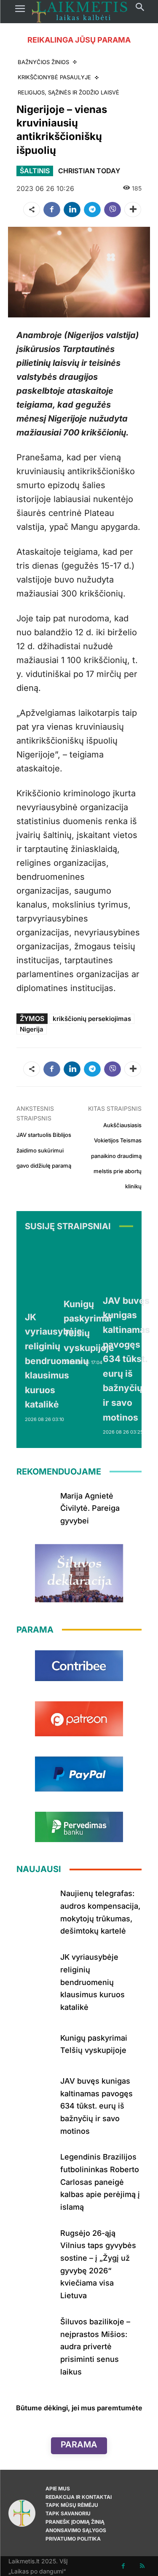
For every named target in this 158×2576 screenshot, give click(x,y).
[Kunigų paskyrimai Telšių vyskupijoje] (89, 1266)
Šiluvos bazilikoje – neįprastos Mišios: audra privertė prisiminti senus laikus (95, 2347)
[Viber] (112, 210)
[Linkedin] (72, 210)
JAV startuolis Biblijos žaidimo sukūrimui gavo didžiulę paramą (44, 1150)
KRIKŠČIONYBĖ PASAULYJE (54, 77)
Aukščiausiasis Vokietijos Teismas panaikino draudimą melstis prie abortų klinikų (116, 1156)
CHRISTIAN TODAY (89, 171)
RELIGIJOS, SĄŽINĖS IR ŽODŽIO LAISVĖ (68, 92)
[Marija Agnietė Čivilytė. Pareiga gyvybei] (35, 1505)
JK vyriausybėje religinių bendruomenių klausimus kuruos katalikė (57, 1361)
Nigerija (32, 1029)
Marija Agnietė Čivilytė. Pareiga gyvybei (90, 1508)
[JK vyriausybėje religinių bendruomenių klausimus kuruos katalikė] (57, 1273)
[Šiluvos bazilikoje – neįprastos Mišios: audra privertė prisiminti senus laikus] (35, 2331)
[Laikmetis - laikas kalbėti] (80, 12)
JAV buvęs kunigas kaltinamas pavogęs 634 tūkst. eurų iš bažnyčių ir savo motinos (126, 1359)
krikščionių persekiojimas (92, 1019)
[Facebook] (52, 210)
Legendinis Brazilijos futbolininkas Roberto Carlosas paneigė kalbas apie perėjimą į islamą (100, 2182)
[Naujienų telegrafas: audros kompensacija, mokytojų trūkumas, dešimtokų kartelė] (35, 1903)
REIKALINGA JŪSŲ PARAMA (79, 40)
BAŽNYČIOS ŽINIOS (43, 62)
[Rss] (142, 2566)
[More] (133, 210)
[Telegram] (92, 210)
